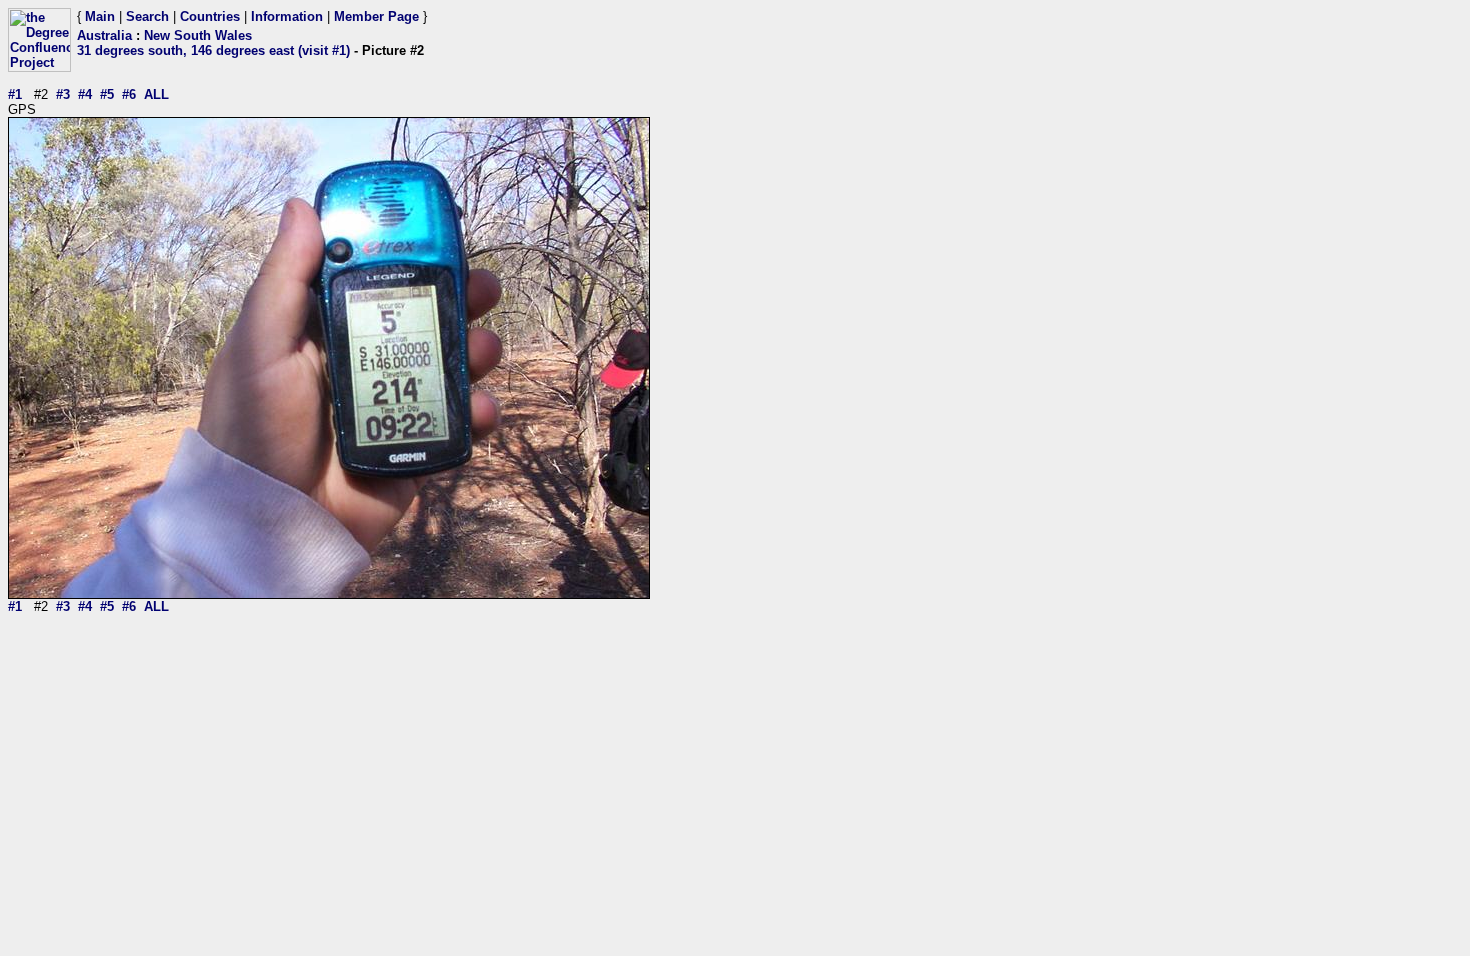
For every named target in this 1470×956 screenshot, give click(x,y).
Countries (210, 16)
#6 (129, 94)
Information (287, 16)
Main (100, 16)
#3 (63, 94)
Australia (104, 35)
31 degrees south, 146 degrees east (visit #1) (213, 50)
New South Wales (198, 35)
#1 (15, 94)
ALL (156, 94)
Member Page (376, 16)
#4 (85, 94)
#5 (107, 94)
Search (147, 16)
